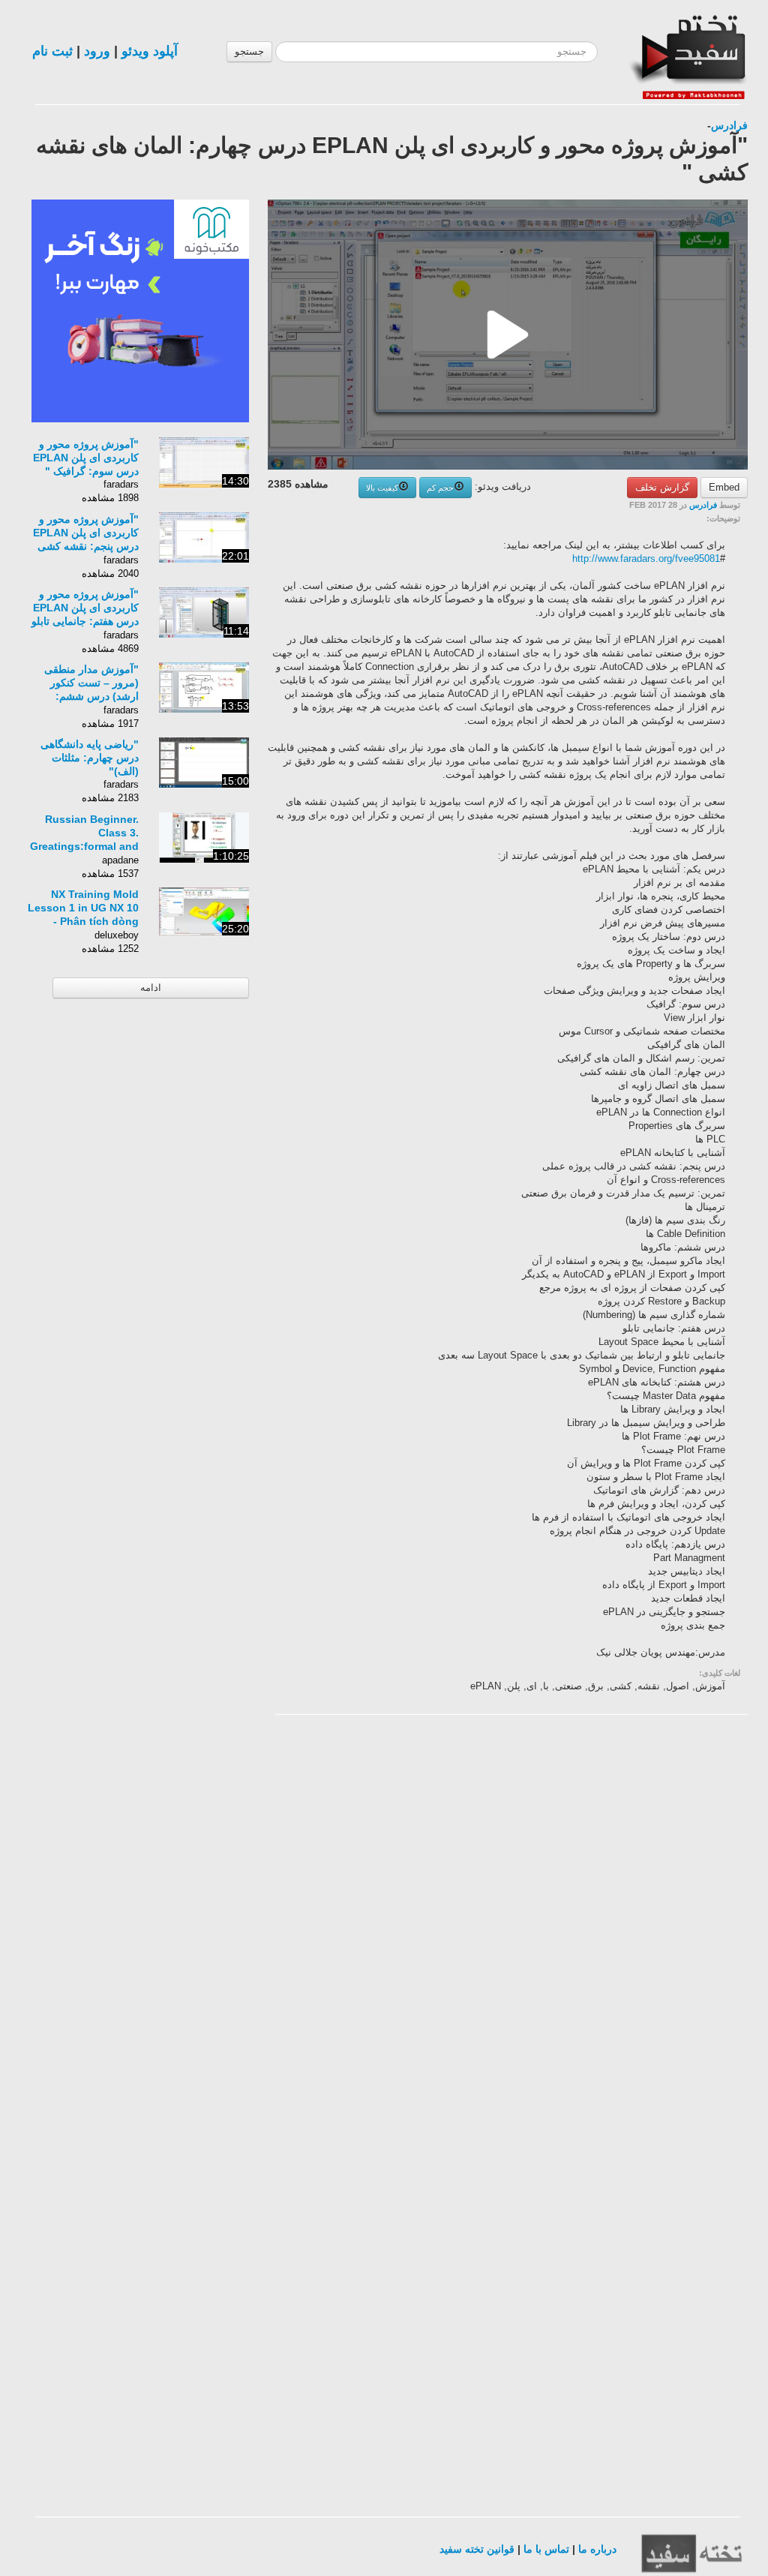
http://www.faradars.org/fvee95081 (646, 558)
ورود (97, 51)
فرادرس (729, 125)
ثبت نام (52, 51)
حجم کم (440, 488)
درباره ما (597, 2549)
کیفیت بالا (382, 488)
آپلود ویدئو (150, 51)
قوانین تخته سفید (477, 2549)
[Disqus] (635, 1916)
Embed (724, 487)
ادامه (151, 988)
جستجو (249, 51)
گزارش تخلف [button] (662, 487)
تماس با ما (546, 2549)
